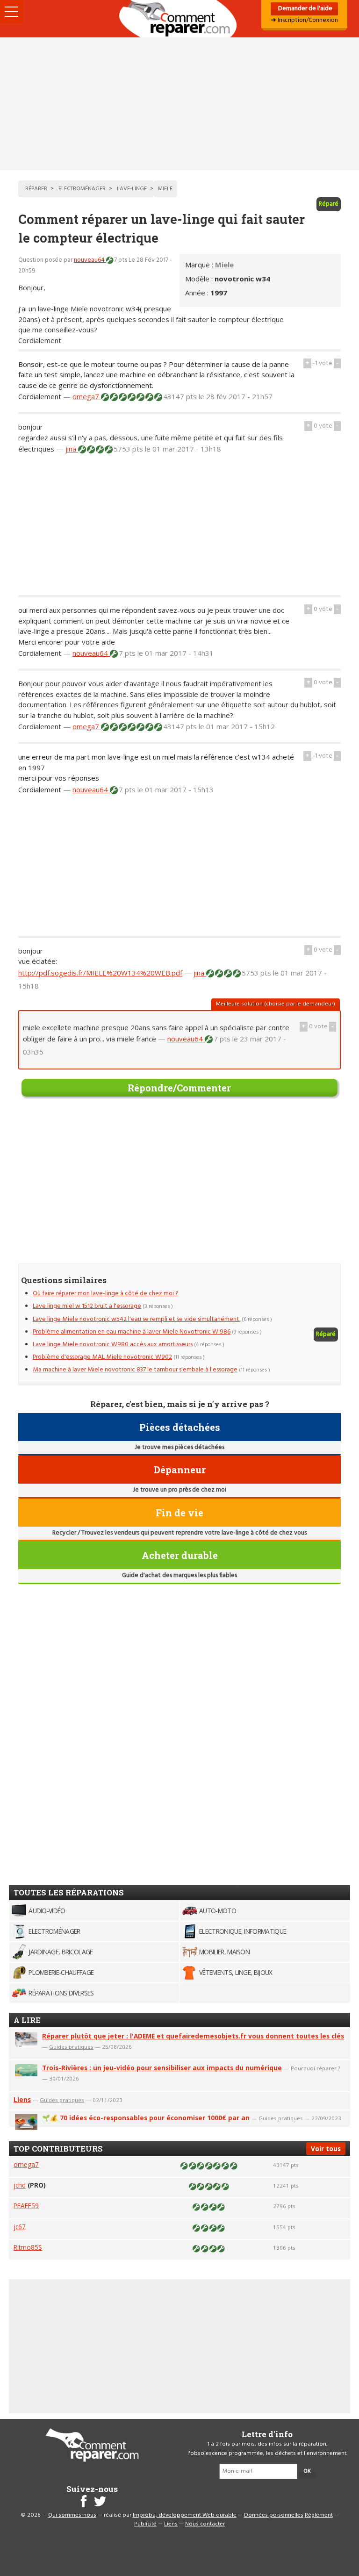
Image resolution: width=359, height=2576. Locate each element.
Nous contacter (205, 2524)
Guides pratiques (71, 2047)
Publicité (145, 2524)
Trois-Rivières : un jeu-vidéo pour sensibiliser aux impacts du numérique (162, 2068)
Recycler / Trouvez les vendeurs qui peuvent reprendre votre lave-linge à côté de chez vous (179, 1533)
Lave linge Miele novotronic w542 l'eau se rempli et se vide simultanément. (136, 1319)
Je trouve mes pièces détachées (179, 1447)
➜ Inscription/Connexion (304, 20)
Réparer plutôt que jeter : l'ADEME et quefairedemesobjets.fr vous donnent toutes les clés (193, 2036)
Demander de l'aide (305, 9)
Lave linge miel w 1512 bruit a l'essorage (87, 1306)
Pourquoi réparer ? (315, 2068)
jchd (20, 2185)
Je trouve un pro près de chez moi (179, 1490)
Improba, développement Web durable (185, 2515)
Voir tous (326, 2149)
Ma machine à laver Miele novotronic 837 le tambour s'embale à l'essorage (135, 1370)
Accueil (179, 19)
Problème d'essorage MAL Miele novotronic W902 (102, 1357)
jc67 (20, 2227)
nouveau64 (90, 260)
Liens (22, 2099)
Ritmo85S (28, 2247)
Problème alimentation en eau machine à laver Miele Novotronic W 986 (132, 1332)
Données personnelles (274, 2515)
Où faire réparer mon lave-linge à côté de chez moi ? (105, 1294)
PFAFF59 (26, 2206)
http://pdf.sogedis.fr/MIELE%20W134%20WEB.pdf (100, 973)
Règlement (319, 2515)
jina (72, 449)
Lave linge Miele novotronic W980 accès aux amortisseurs (113, 1345)
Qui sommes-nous (72, 2515)
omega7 (87, 396)
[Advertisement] (179, 104)
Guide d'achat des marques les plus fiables (179, 1575)
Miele (224, 265)
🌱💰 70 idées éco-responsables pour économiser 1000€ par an (146, 2118)
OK (307, 2471)
